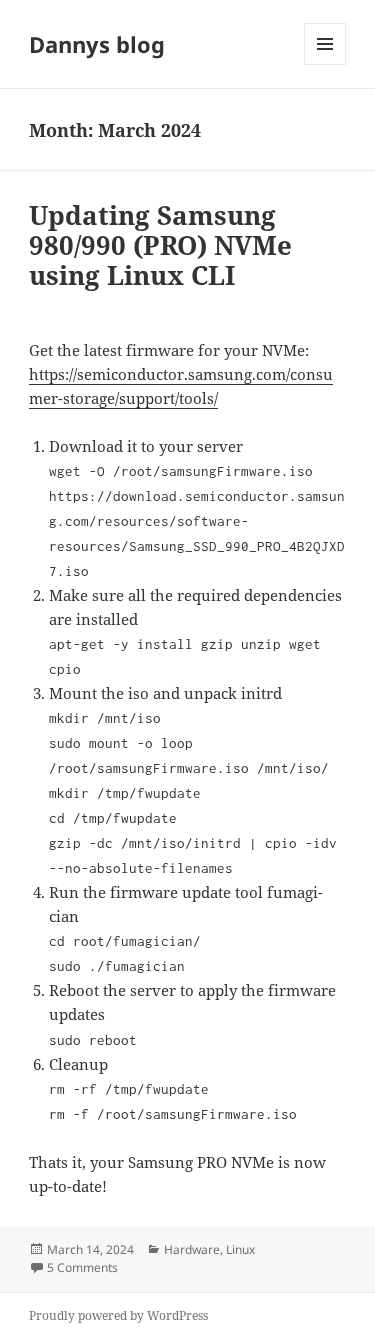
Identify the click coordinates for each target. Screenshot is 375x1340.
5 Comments (82, 1267)
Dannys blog (97, 44)
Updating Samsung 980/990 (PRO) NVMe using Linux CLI (160, 245)
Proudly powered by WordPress (118, 1315)
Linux (240, 1249)
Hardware (192, 1249)
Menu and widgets (325, 64)
